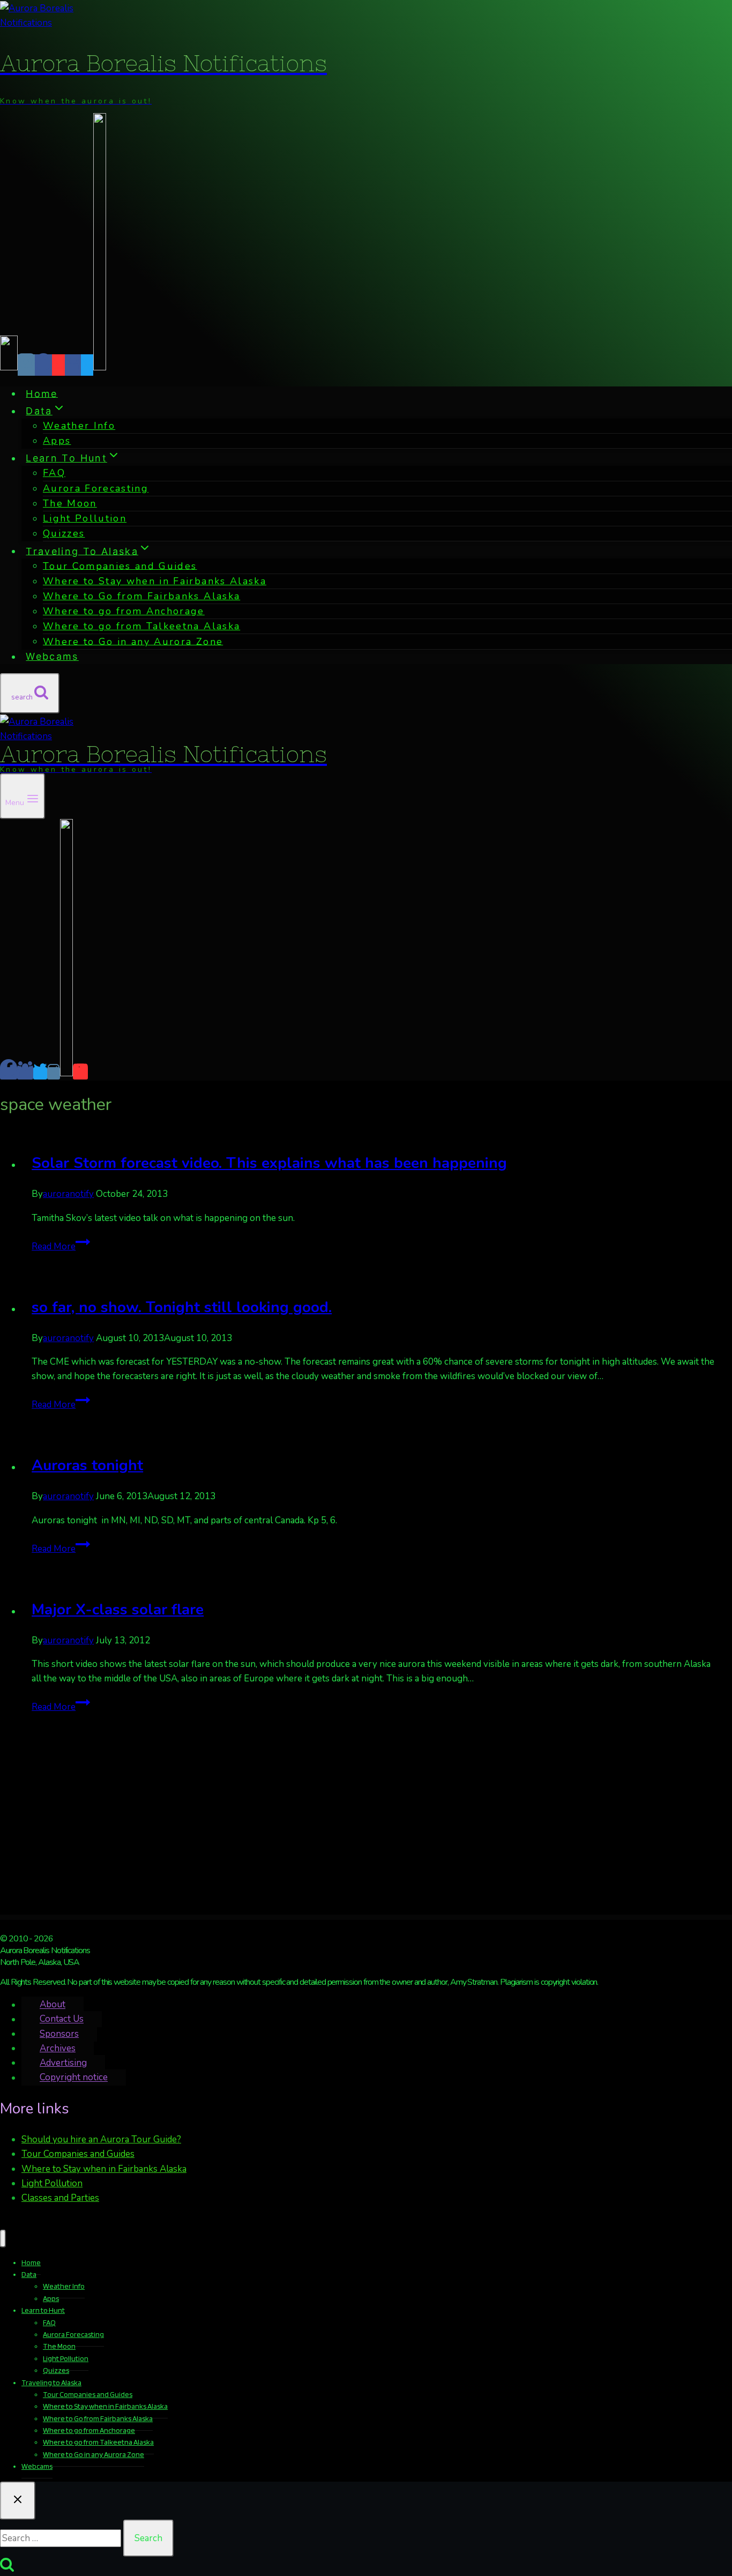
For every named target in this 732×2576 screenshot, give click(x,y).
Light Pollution (85, 518)
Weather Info (79, 426)
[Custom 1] (100, 365)
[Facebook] (43, 365)
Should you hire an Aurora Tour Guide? (101, 2139)
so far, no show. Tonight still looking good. (182, 1307)
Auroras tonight (87, 1465)
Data (29, 2274)
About (53, 2005)
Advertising (63, 2063)
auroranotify (68, 1194)
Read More (61, 1246)
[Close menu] (3, 2239)
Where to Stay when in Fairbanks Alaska (104, 2169)
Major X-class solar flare (118, 1610)
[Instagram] (26, 365)
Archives (58, 2048)
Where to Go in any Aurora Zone (133, 641)
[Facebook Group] (73, 365)
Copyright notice (74, 2078)
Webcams (52, 656)
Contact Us (62, 2019)
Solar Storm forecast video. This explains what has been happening (269, 1163)
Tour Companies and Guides (78, 2154)
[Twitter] (87, 365)
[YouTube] (58, 365)
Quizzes (64, 533)
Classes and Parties (60, 2198)
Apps (57, 441)
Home (42, 393)
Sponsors (59, 2034)
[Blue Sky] (9, 365)
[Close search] (18, 2501)
